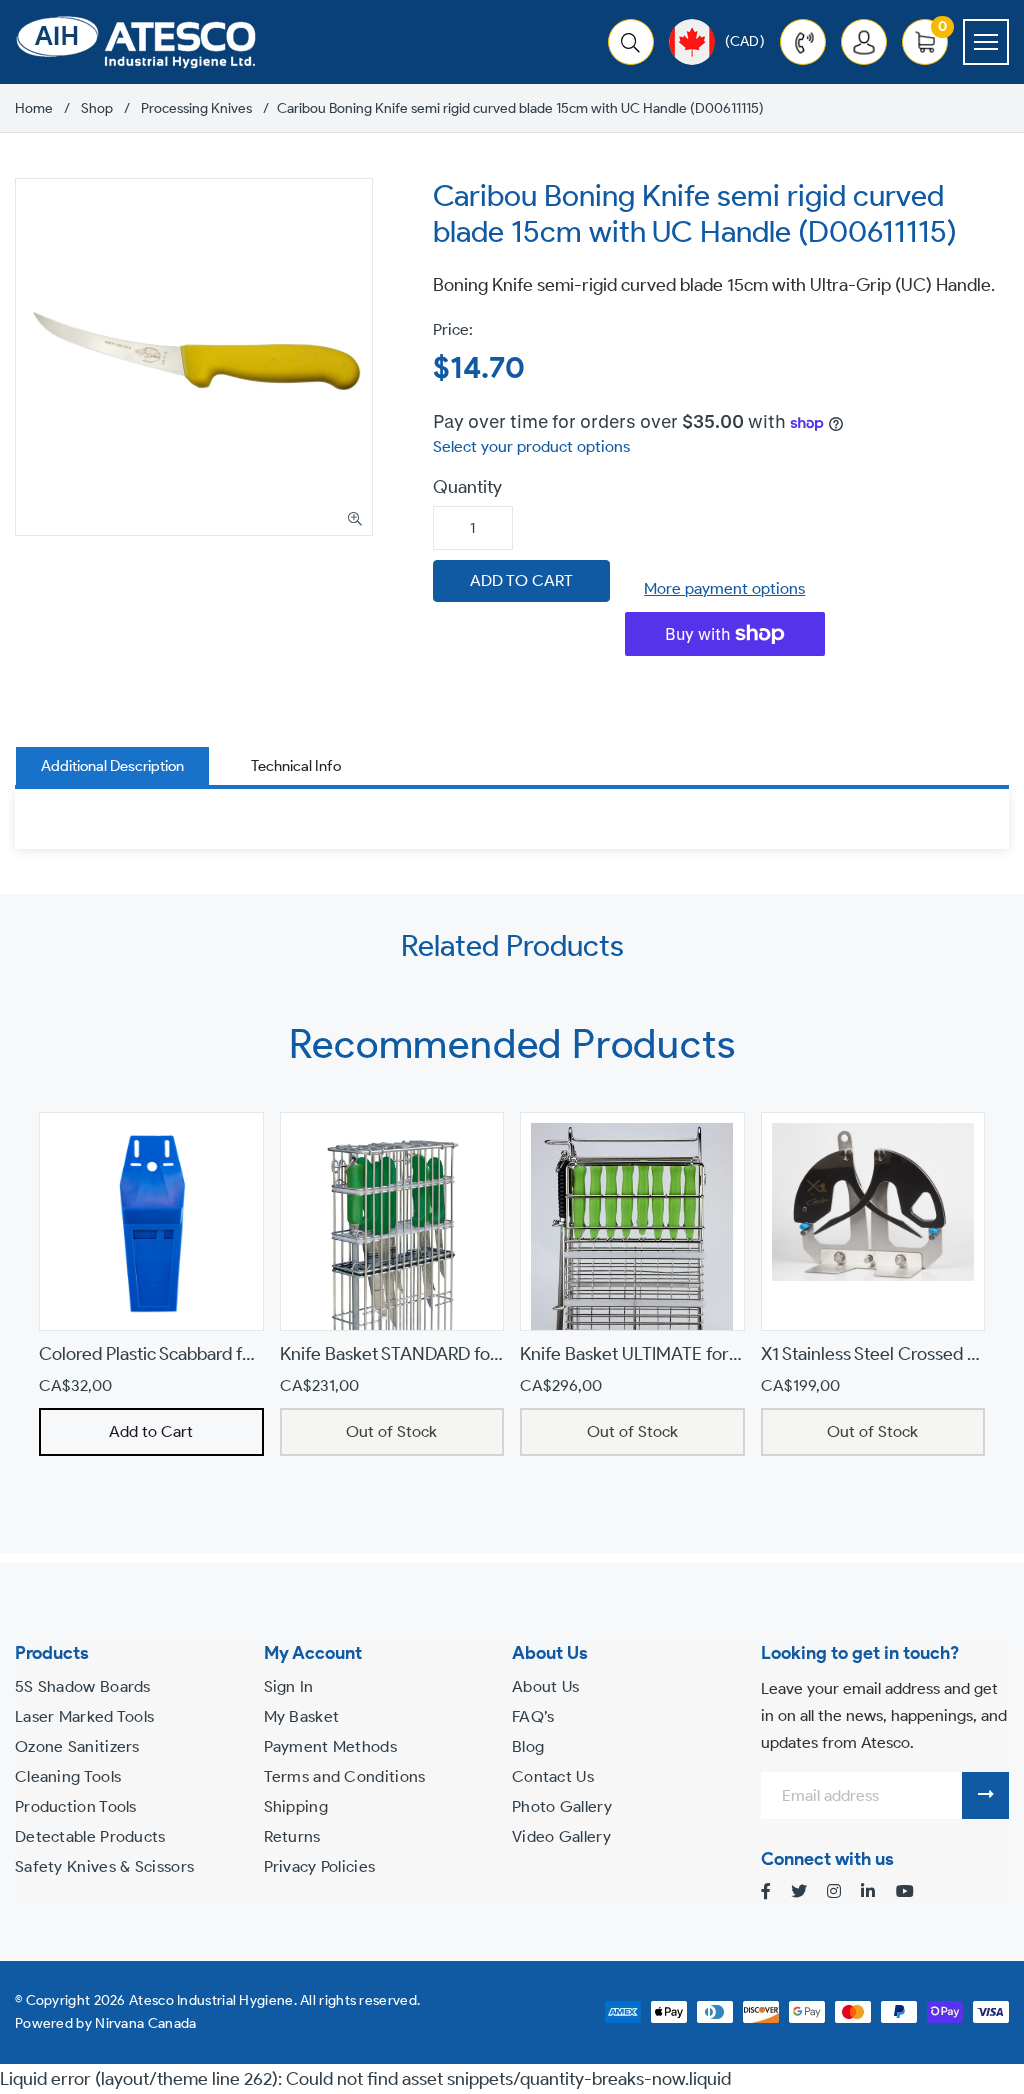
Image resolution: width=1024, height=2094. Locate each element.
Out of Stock (391, 1431)
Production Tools (76, 1806)
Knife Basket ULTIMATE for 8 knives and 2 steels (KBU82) (741, 1354)
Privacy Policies (320, 1866)
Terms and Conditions (345, 1776)
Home (34, 109)
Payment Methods (331, 1746)
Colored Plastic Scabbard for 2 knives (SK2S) (210, 1354)
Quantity (467, 487)
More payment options (724, 588)
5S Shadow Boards (83, 1686)
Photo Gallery (562, 1806)
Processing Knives (196, 109)
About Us (545, 1686)
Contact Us (553, 1776)
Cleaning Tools (68, 1776)
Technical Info (296, 766)
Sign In (289, 1686)
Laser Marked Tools (84, 1716)
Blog (528, 1746)
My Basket (302, 1716)
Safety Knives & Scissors (104, 1866)
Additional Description (112, 766)
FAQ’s (533, 1716)
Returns (292, 1836)
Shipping (296, 1806)
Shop (97, 109)
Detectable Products (90, 1836)
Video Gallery (561, 1836)
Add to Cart (151, 1431)
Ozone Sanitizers (77, 1746)
